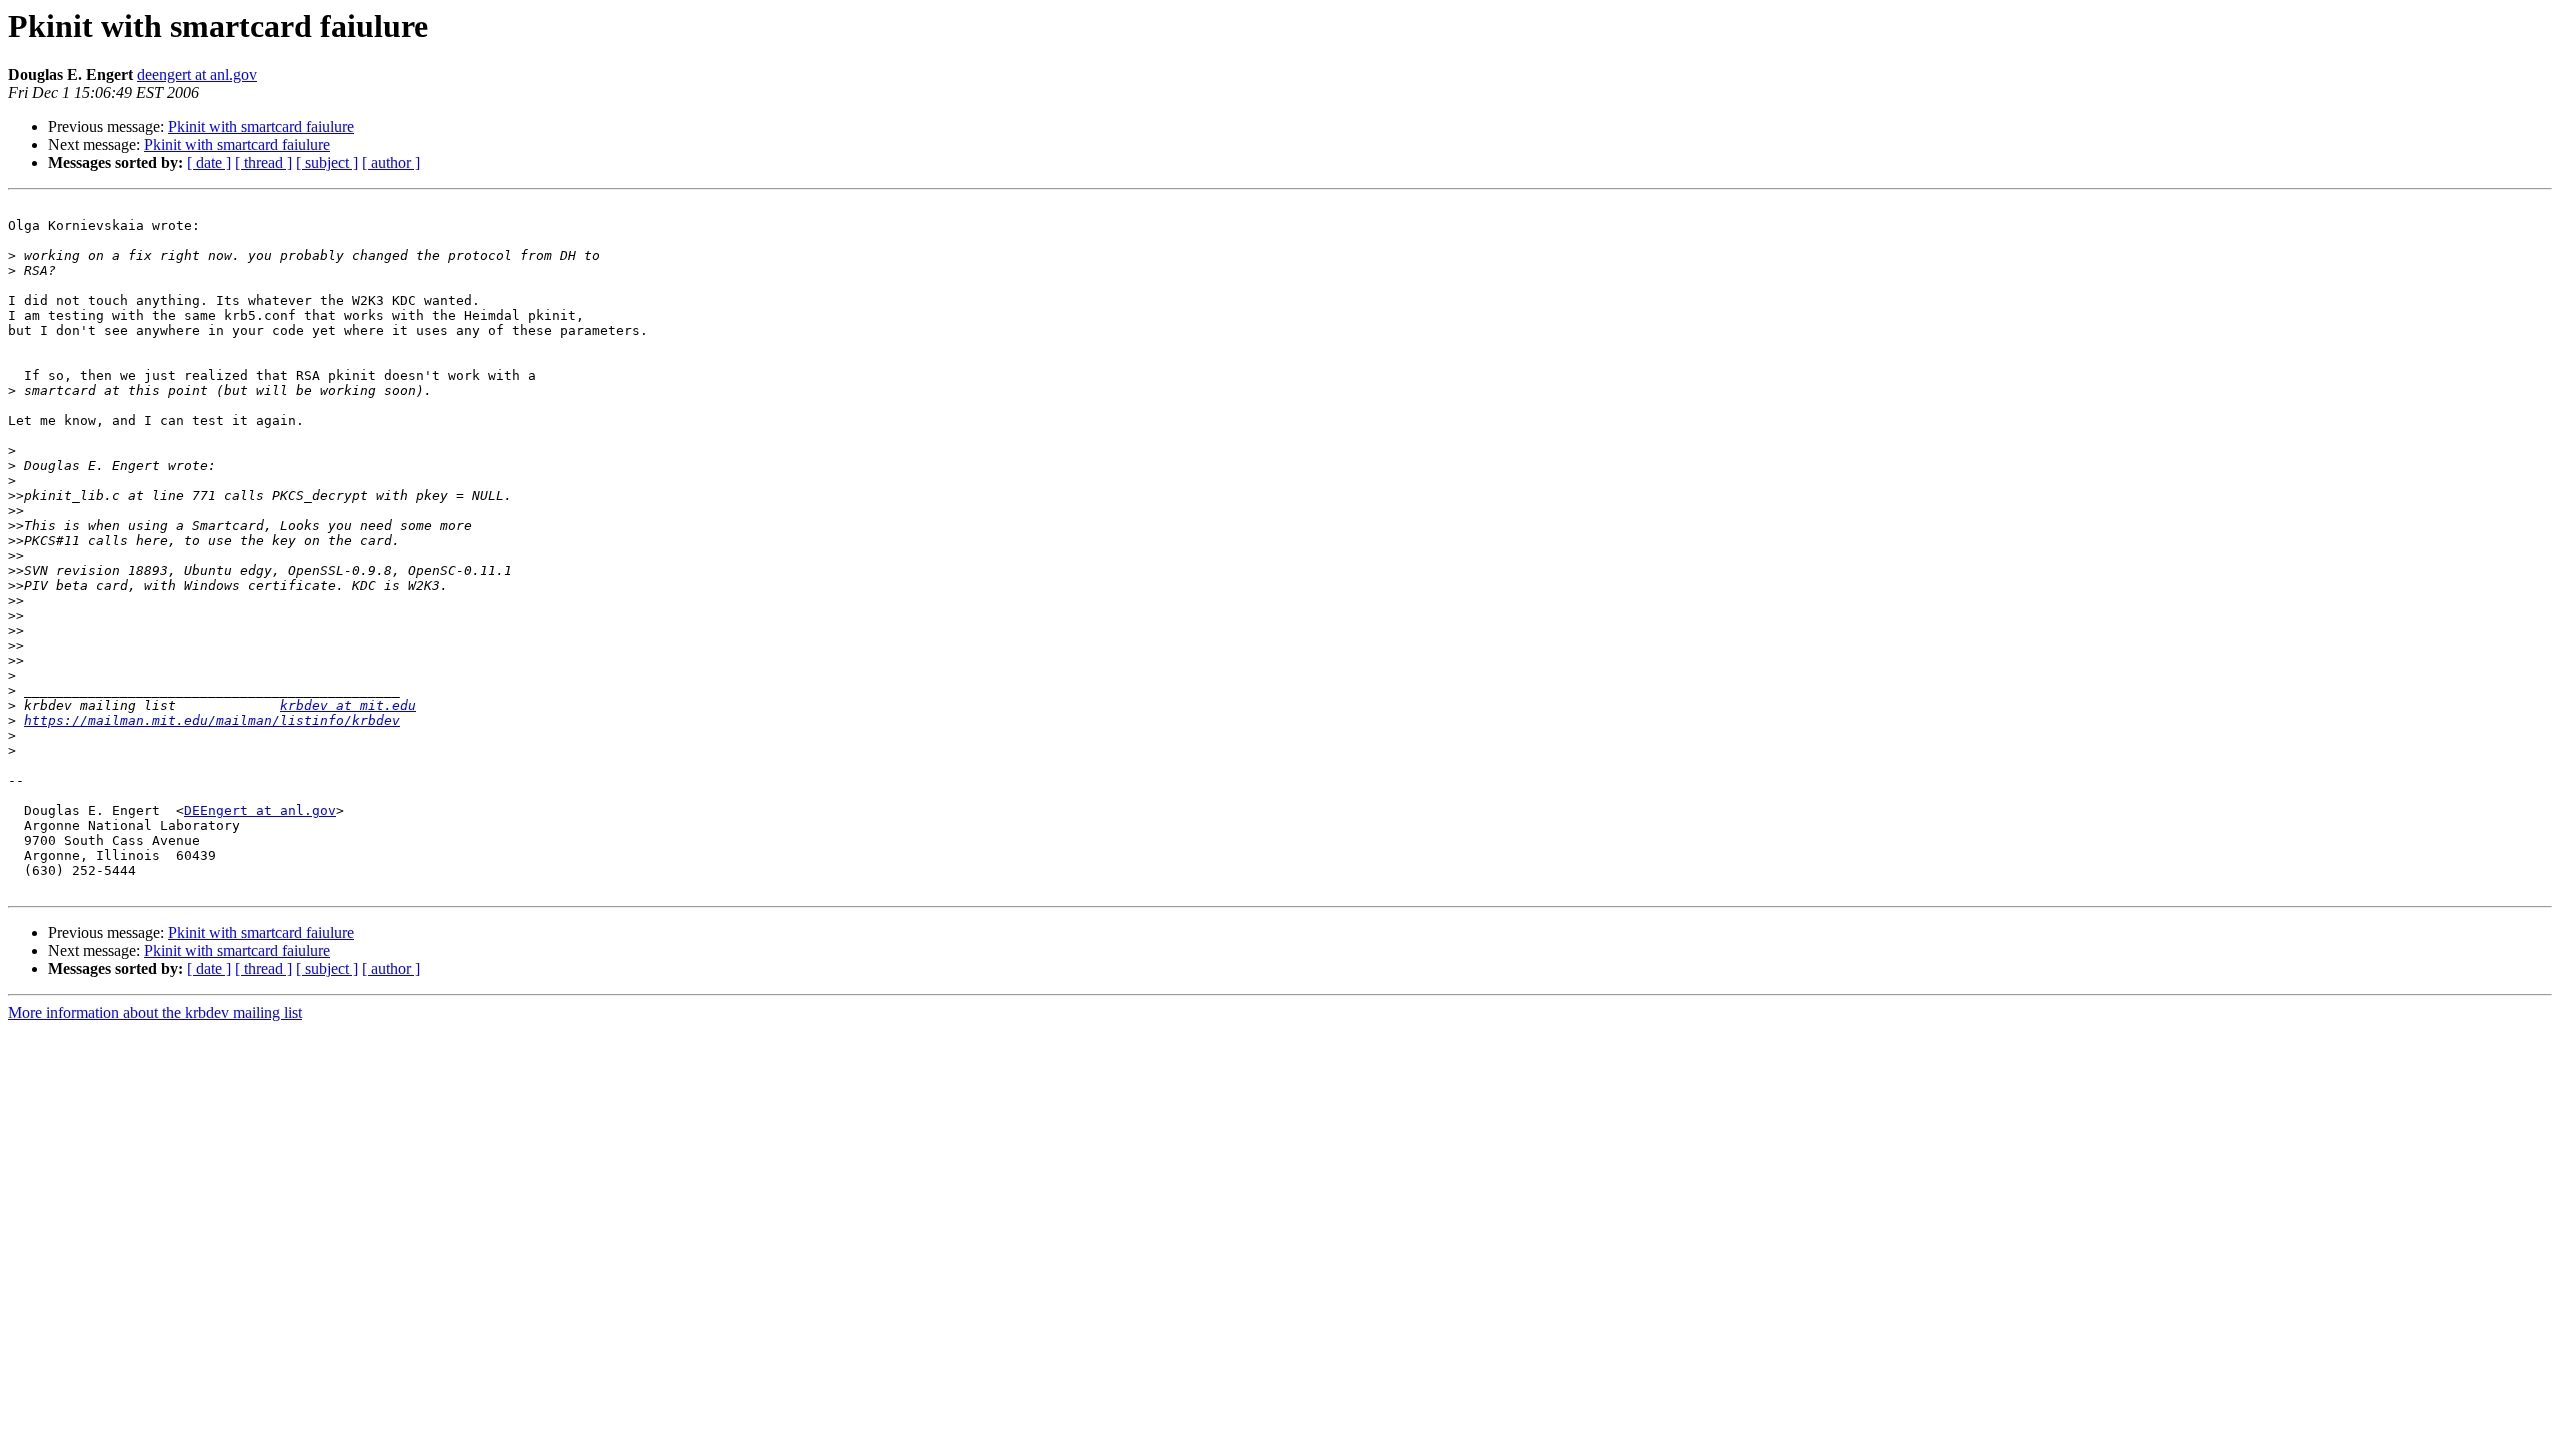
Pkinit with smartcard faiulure (261, 126)
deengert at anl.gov (197, 74)
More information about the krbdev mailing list (155, 1012)
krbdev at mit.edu (348, 705)
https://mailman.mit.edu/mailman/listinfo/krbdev (212, 720)
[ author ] (391, 162)
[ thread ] (263, 162)
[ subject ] (327, 162)
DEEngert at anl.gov (260, 810)
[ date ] (209, 162)
